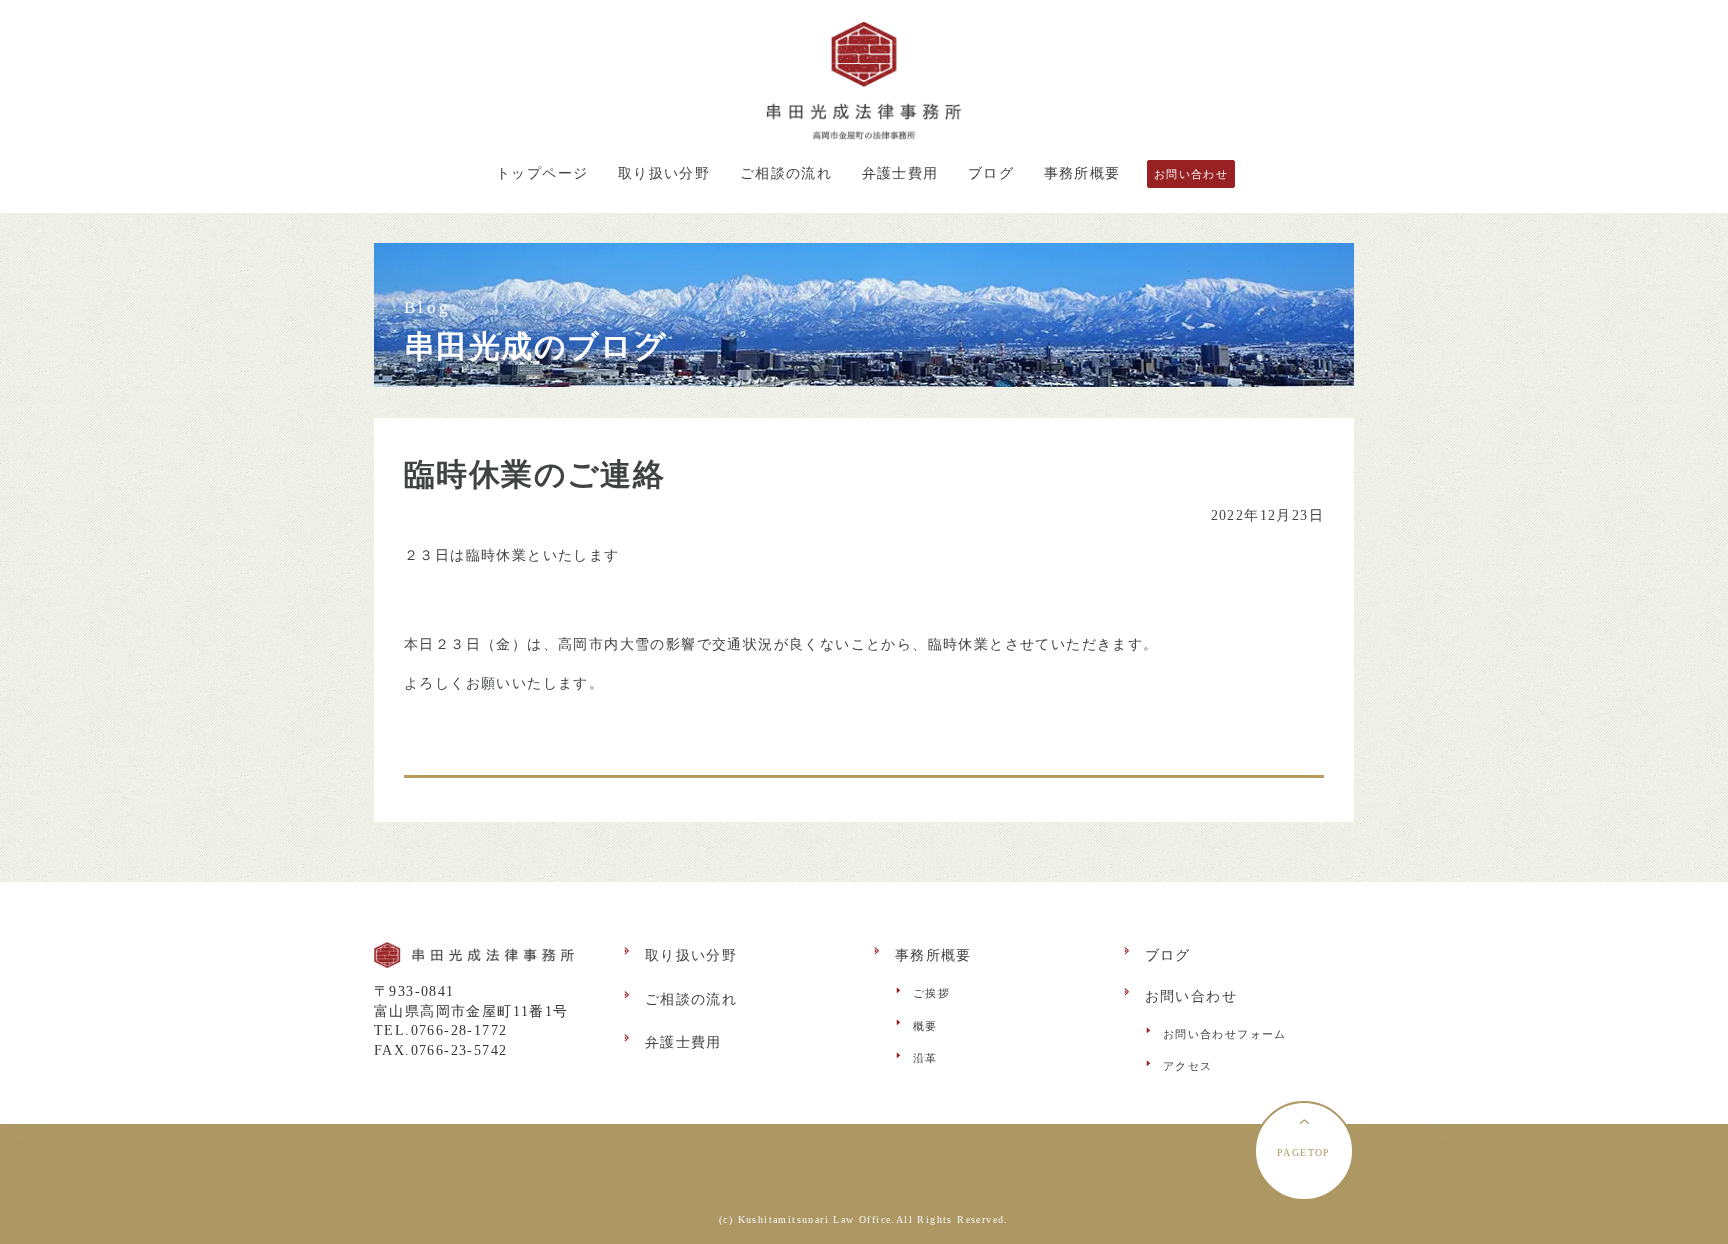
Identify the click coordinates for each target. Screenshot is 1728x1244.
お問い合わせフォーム (1225, 1034)
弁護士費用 (900, 173)
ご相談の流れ (786, 173)
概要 (925, 1026)
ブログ (991, 173)
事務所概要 (1082, 173)
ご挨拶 (931, 993)
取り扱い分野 (664, 173)
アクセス (1188, 1066)
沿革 (925, 1058)
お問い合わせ (1191, 174)
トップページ (542, 173)
